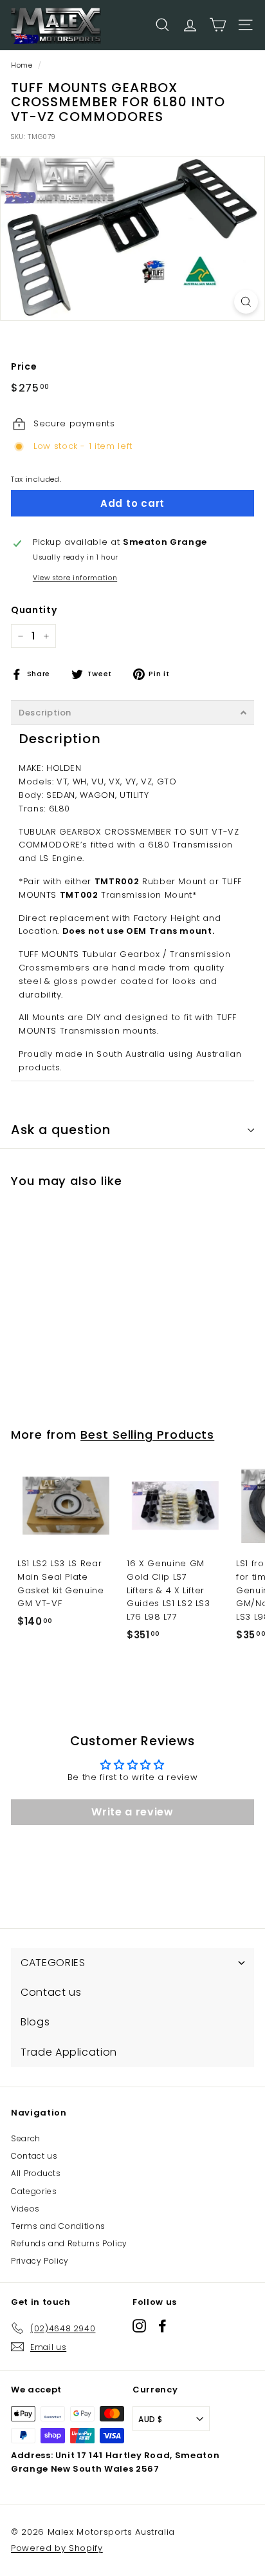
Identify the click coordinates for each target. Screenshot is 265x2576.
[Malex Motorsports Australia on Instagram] (139, 2326)
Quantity (34, 610)
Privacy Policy (40, 2261)
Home (22, 65)
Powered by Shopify (57, 2548)
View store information (75, 578)
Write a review (132, 1812)
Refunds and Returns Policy (69, 2243)
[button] (132, 713)
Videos (25, 2209)
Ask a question (61, 1130)
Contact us (34, 2156)
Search (26, 2138)
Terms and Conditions (58, 2226)
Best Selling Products (147, 1435)
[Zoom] (246, 302)
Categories (34, 2191)
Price (24, 366)
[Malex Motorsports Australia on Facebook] (162, 2326)
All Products (36, 2173)
